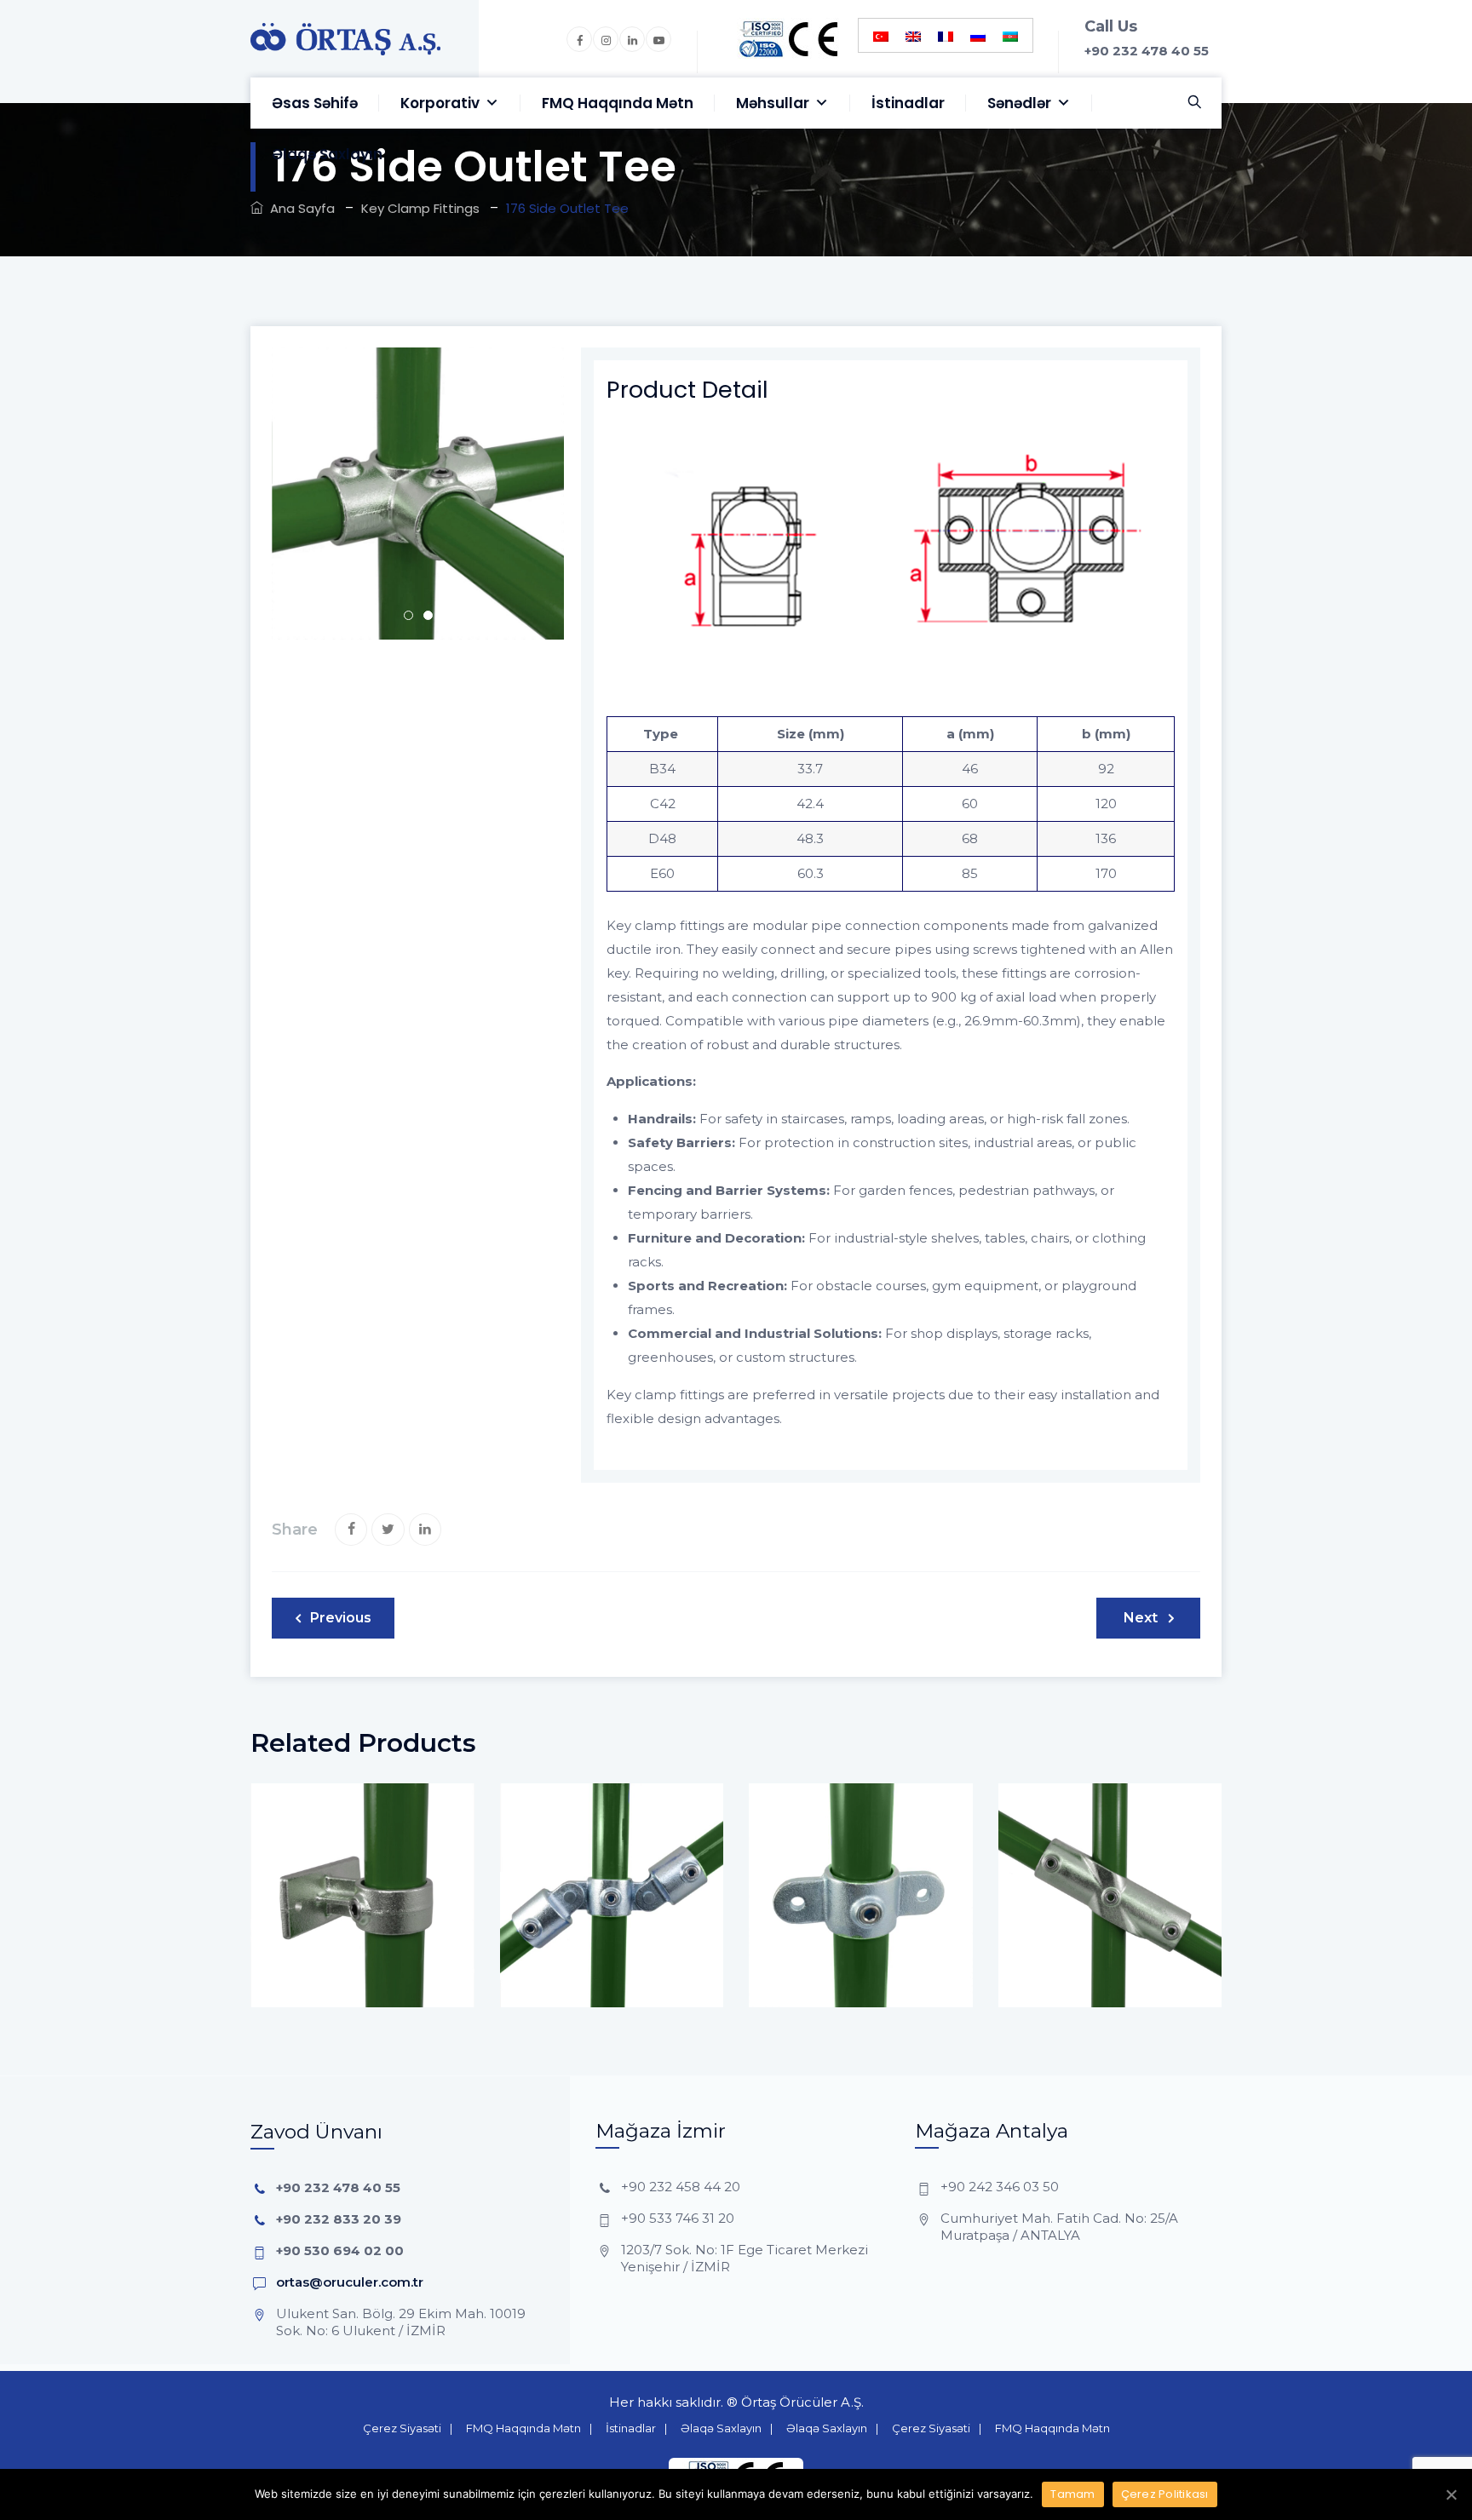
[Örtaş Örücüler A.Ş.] (345, 39)
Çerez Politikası (1165, 2494)
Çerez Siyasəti (402, 2428)
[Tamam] (1451, 2494)
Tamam (1072, 2494)
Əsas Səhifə (315, 103)
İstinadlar (908, 103)
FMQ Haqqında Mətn (618, 103)
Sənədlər (1019, 103)
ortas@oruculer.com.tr (350, 2282)
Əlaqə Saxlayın (327, 154)
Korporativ (440, 103)
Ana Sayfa (299, 208)
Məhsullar (773, 103)
